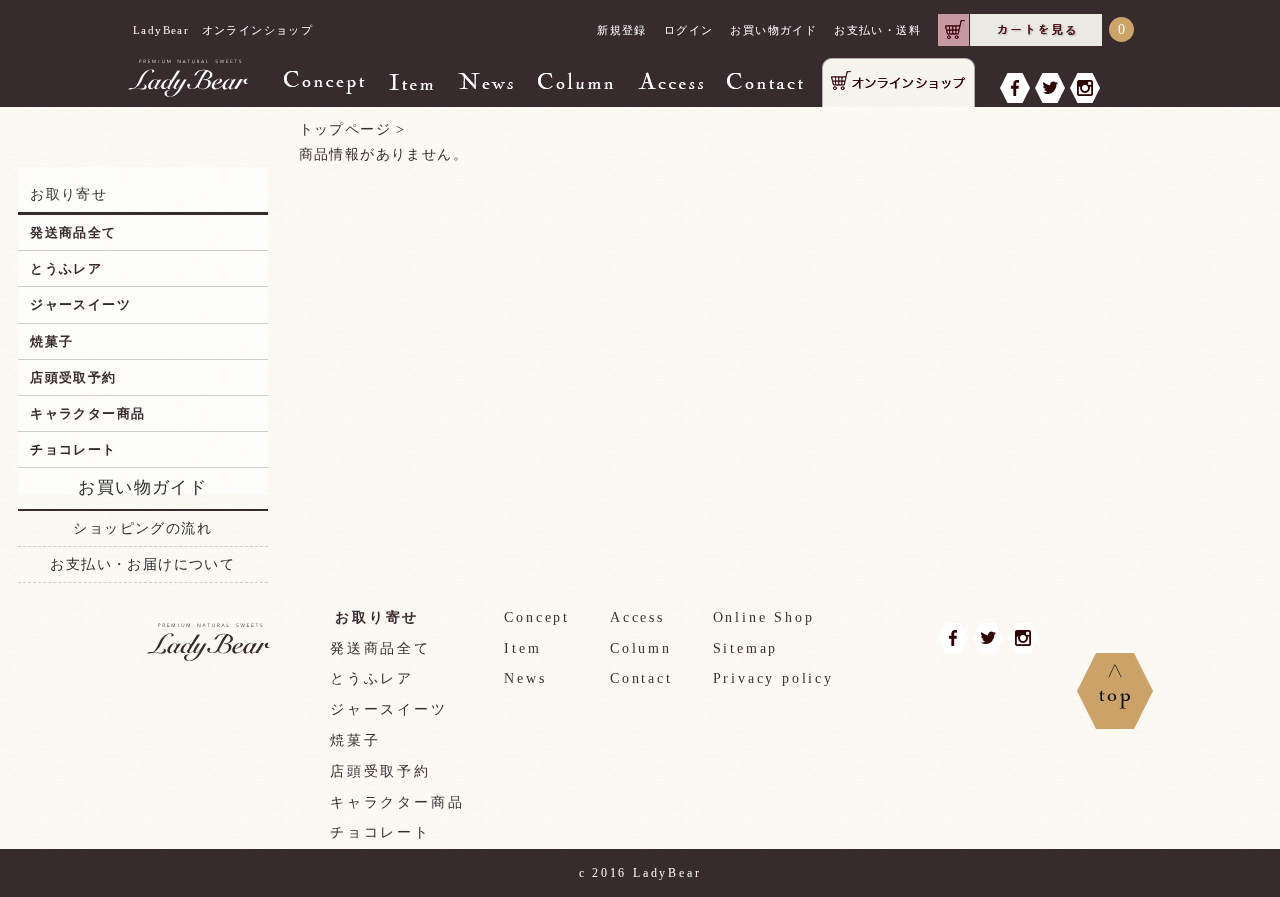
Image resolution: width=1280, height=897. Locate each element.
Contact (641, 678)
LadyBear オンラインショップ (223, 30)
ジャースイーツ (80, 304)
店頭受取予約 (73, 377)
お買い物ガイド (773, 30)
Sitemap (746, 648)
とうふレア (66, 268)
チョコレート (73, 449)
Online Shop (764, 617)
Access (637, 617)
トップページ (345, 129)
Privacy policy (773, 678)
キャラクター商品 (87, 413)
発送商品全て (73, 232)
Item (522, 648)
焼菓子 (51, 341)
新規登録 (622, 30)
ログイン (689, 30)
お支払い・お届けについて (142, 564)
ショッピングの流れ (142, 528)
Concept (537, 617)
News (525, 678)
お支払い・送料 (877, 30)
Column (641, 648)
